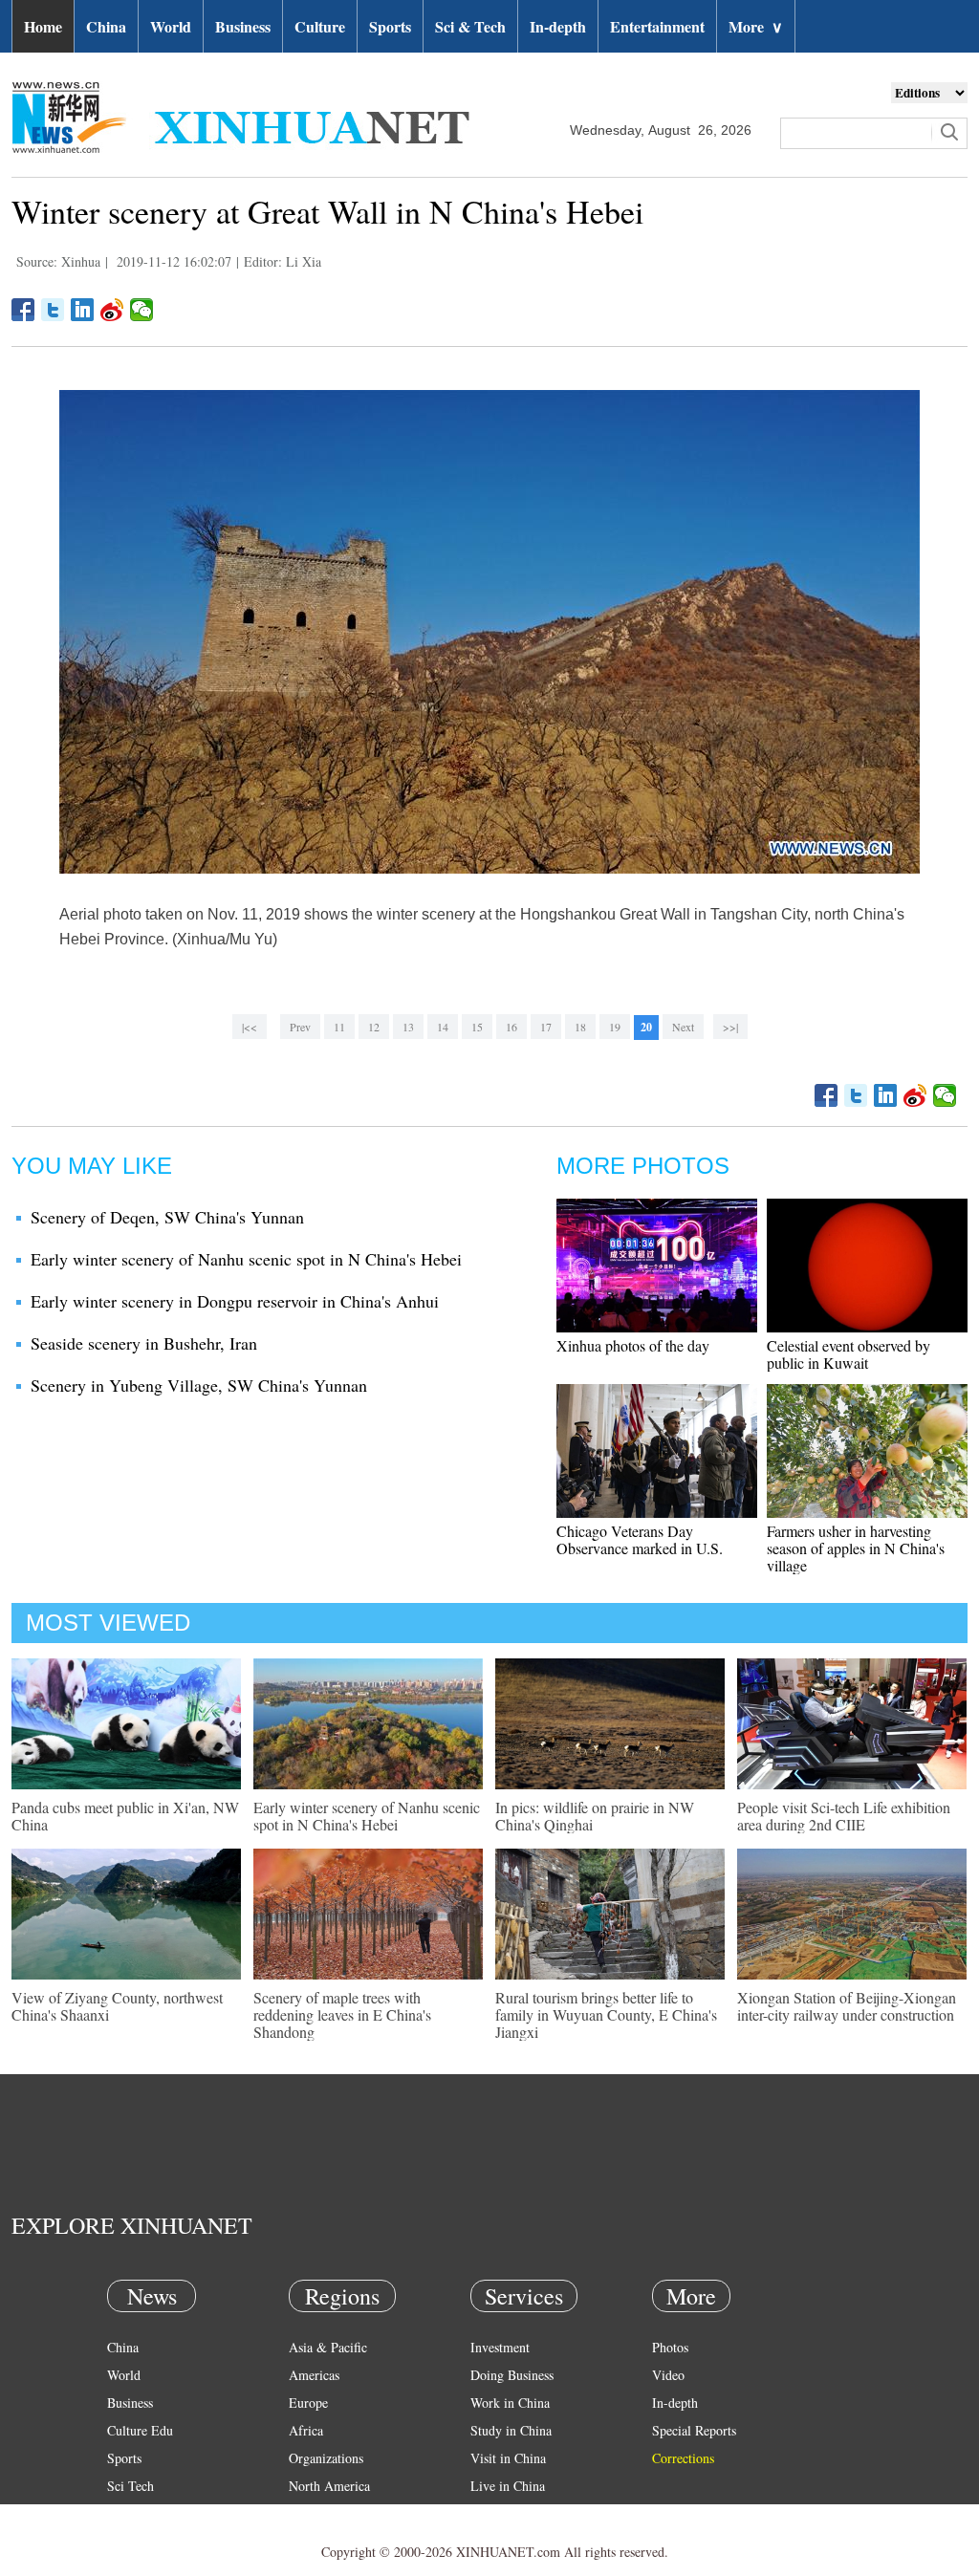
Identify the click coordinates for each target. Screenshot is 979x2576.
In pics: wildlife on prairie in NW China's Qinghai (595, 1816)
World (171, 26)
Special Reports (694, 2430)
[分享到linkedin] (83, 310)
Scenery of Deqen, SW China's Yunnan (167, 1217)
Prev (300, 1027)
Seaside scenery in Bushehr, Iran (144, 1343)
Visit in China (508, 2458)
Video (668, 2375)
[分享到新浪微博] (112, 310)
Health (125, 2513)
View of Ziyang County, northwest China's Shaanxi (117, 2006)
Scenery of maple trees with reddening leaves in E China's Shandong (342, 2014)
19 (615, 1027)
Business (243, 26)
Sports (390, 26)
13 (408, 1027)
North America (329, 2486)
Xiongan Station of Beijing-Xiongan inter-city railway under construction (847, 2006)
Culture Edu (140, 2430)
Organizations (326, 2458)
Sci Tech (131, 2486)
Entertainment (657, 26)
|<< (250, 1027)
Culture (320, 26)
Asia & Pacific (328, 2347)
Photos (670, 2347)
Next (683, 1027)
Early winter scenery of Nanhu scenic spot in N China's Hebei (246, 1259)
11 (339, 1027)
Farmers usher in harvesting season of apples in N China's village (856, 1548)
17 (546, 1027)
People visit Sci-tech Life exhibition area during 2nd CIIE (844, 1816)
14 (443, 1027)
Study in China (511, 2430)
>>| (730, 1027)
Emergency (501, 2513)
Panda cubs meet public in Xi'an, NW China (125, 1816)
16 (511, 1027)
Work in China (510, 2403)
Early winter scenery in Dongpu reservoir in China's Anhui (235, 1301)
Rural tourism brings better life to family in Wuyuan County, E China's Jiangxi (606, 2014)
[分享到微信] (142, 310)
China (106, 26)
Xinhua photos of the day (633, 1345)
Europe (308, 2403)
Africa (306, 2430)
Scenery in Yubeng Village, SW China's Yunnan (199, 1385)
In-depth (558, 26)
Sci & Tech (470, 26)
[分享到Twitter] (53, 310)
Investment (500, 2347)
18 (580, 1027)
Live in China (508, 2486)
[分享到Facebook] (23, 310)
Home (43, 26)
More (756, 26)
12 (374, 1027)
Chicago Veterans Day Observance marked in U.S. (640, 1539)
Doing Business (512, 2375)
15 (477, 1027)
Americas (314, 2375)
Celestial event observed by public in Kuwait (848, 1354)
